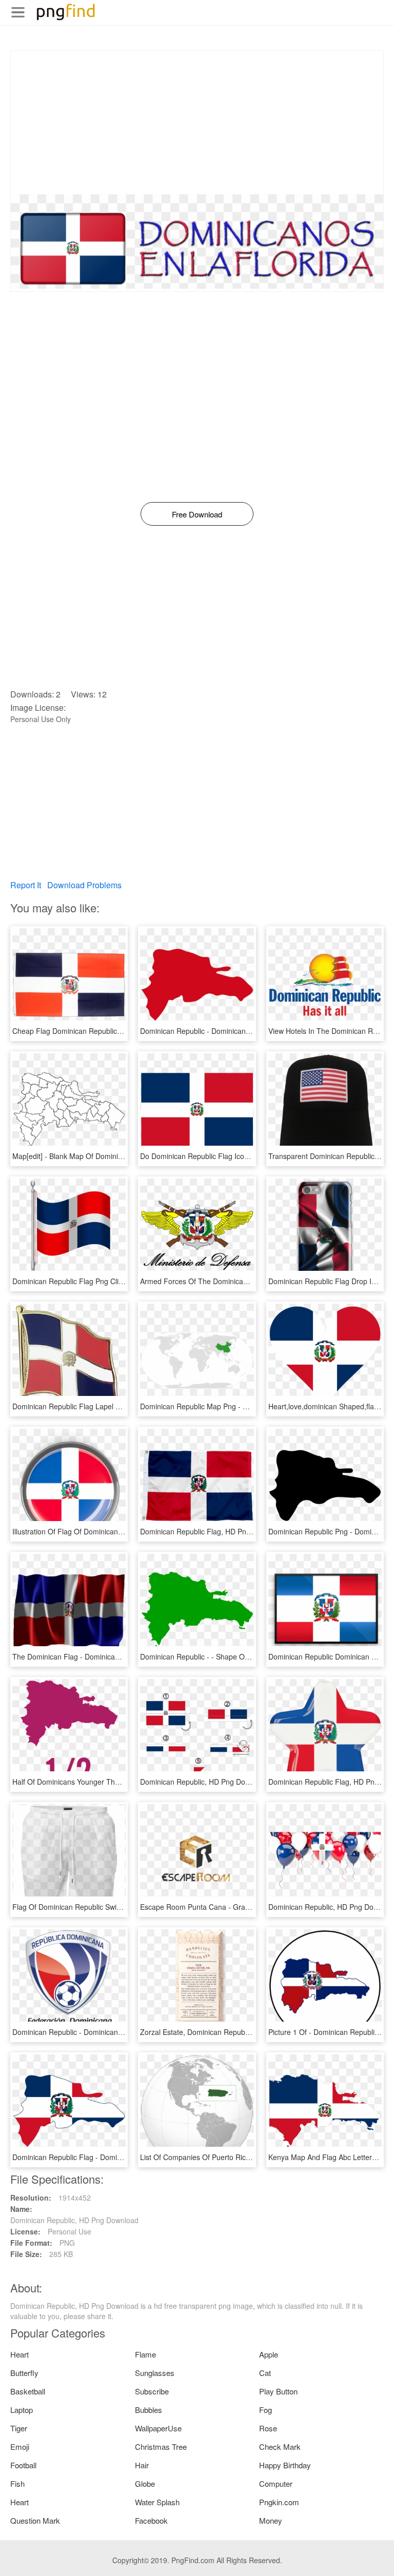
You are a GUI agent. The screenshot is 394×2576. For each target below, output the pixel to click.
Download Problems (84, 885)
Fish (17, 2483)
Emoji (20, 2447)
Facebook (151, 2520)
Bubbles (149, 2410)
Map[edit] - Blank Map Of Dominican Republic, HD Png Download (118, 1156)
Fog (265, 2410)
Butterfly (24, 2373)
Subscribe (152, 2391)
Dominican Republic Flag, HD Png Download (212, 1531)
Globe (145, 2483)
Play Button (278, 2391)
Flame (145, 2354)
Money (271, 2520)
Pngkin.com (279, 2502)
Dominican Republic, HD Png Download (204, 1782)
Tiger (19, 2428)
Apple (269, 2354)
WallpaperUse (158, 2428)
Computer (276, 2483)
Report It (26, 885)
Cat (265, 2373)
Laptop (22, 2410)
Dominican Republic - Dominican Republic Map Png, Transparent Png (253, 1031)
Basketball (28, 2391)
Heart (19, 2354)
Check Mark (280, 2447)
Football (23, 2465)
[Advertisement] (197, 123)
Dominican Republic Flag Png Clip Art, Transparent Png (102, 1281)
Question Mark (35, 2520)
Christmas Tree (161, 2447)
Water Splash (157, 2502)
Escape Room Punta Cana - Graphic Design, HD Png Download (243, 1907)
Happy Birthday (285, 2465)
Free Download (197, 514)
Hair (142, 2465)
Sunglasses (155, 2373)
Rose (268, 2428)
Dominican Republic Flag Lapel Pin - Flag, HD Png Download (111, 1406)
